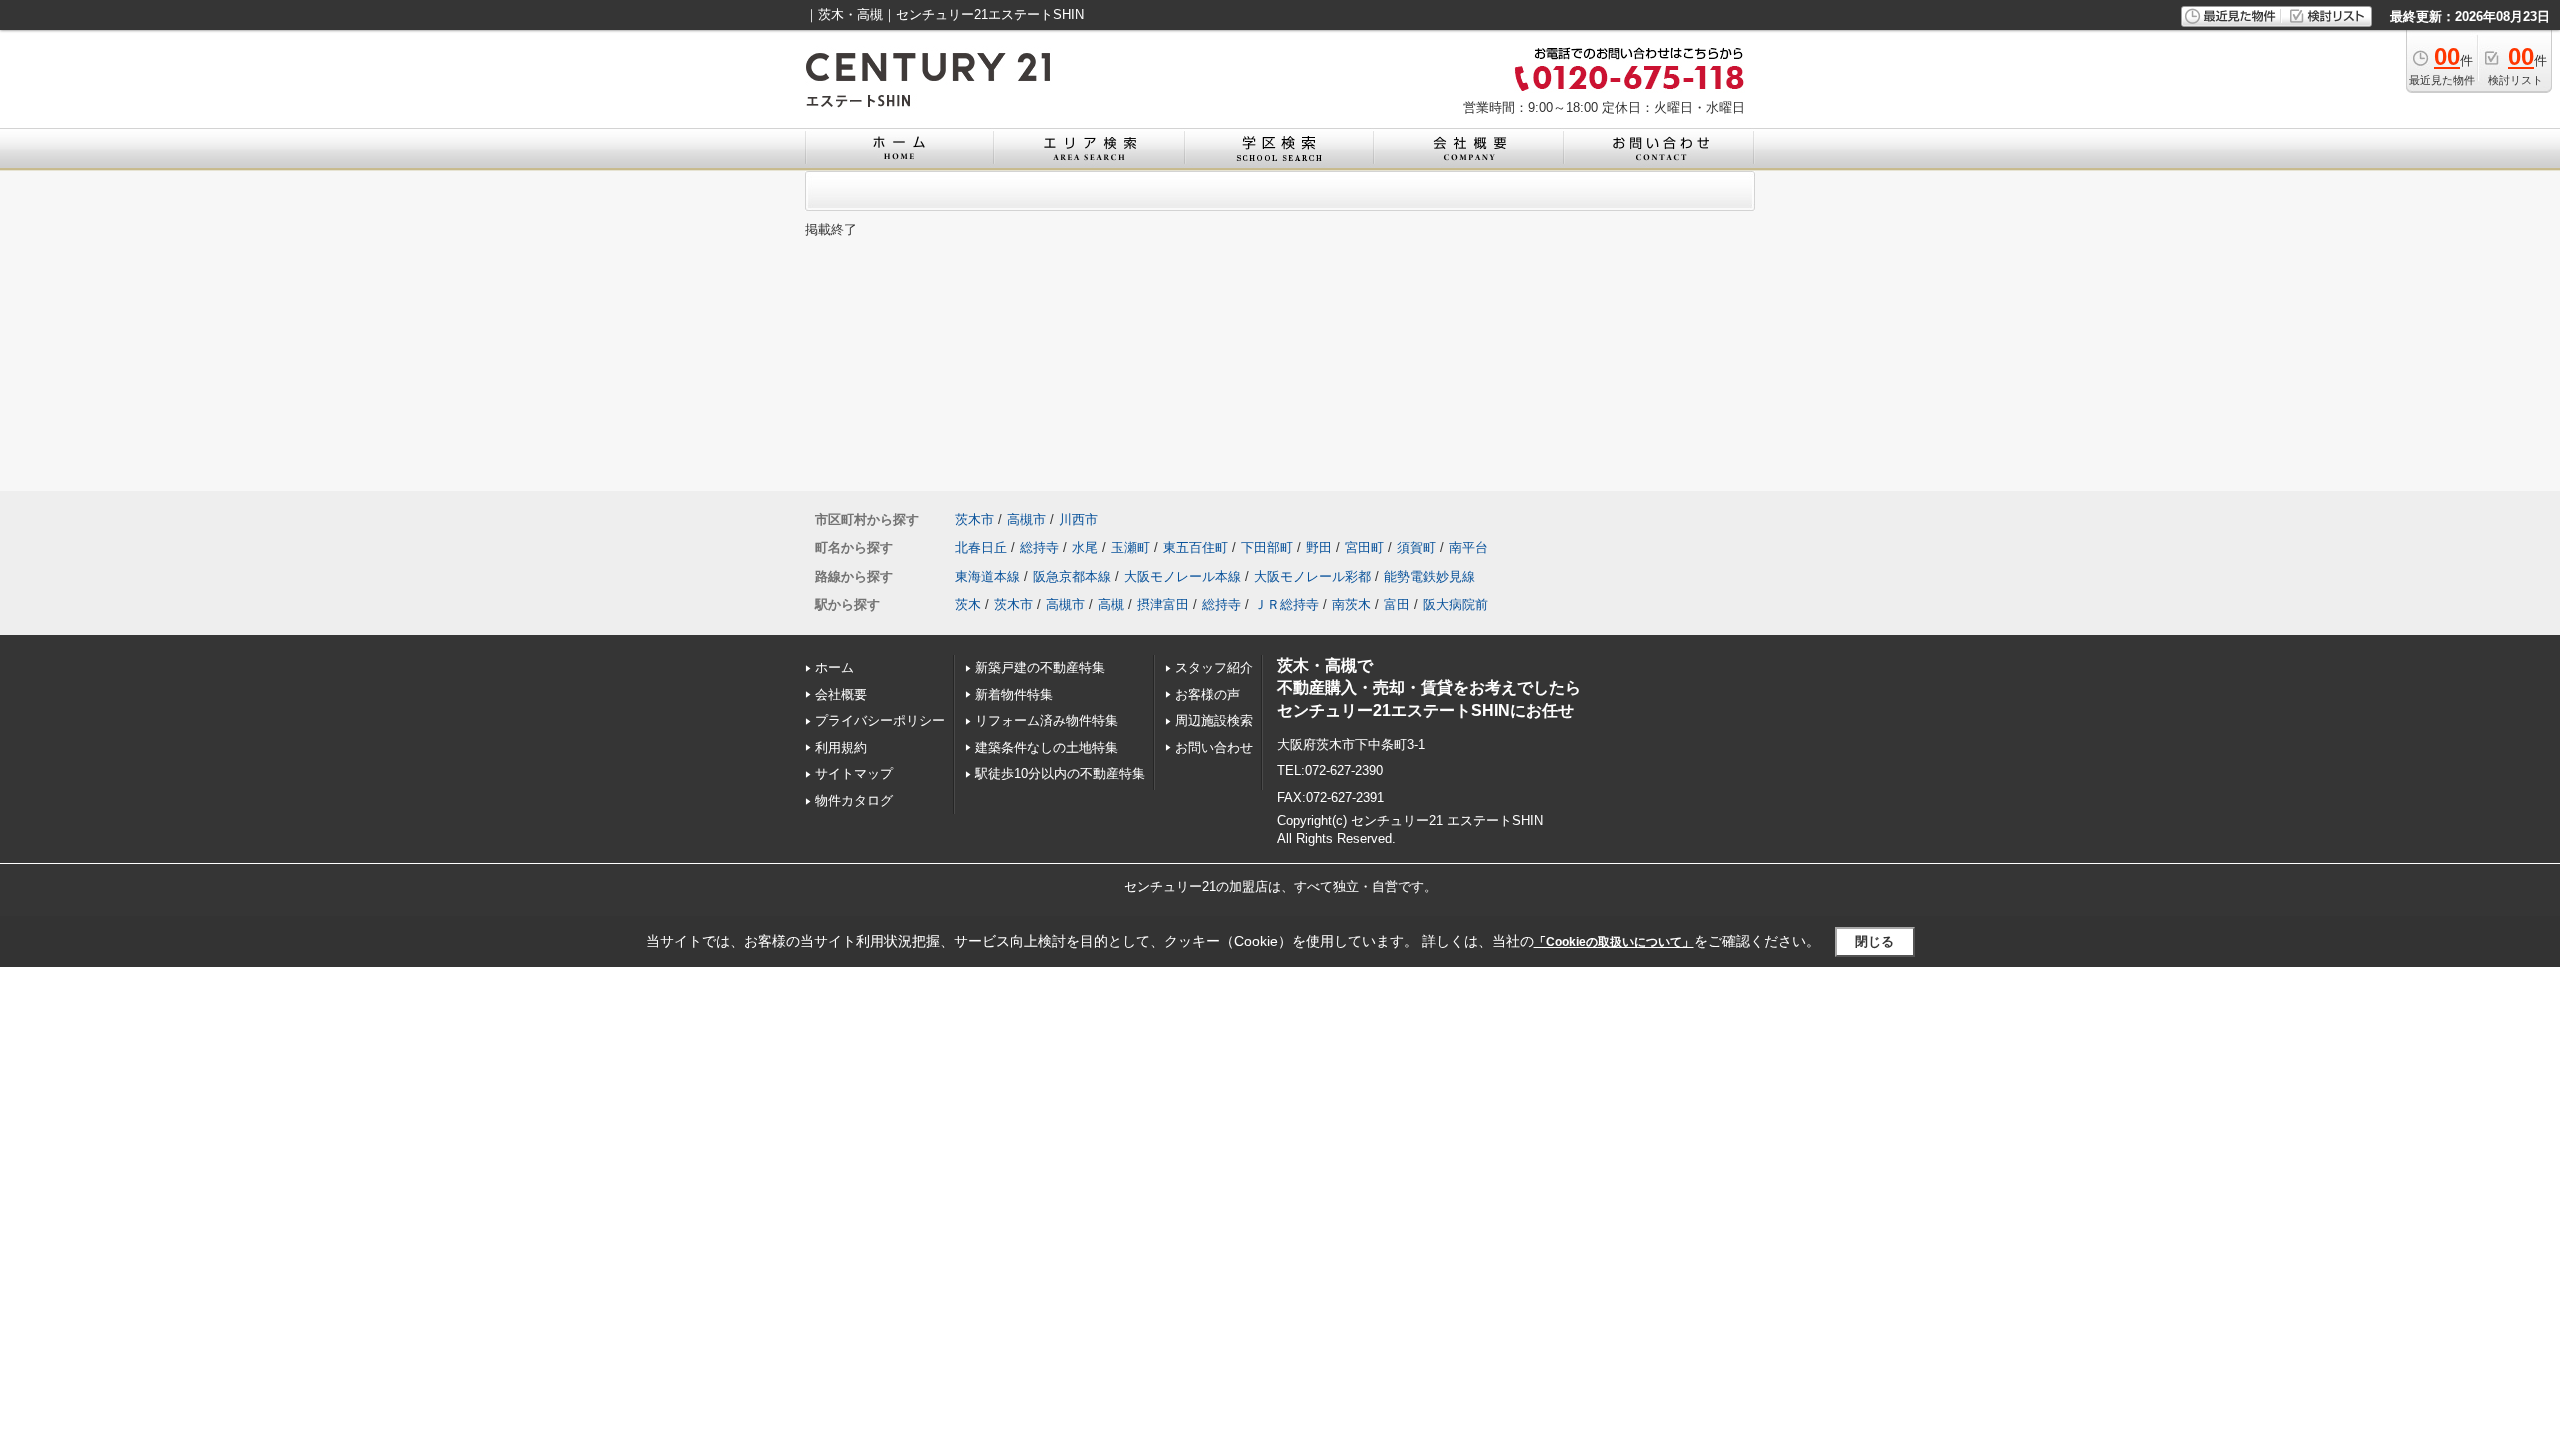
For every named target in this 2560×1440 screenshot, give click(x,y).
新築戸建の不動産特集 (1040, 667)
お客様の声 (1207, 694)
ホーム (834, 667)
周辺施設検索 (1214, 720)
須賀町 (1416, 547)
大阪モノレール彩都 (1312, 576)
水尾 (1085, 547)
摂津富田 (1163, 604)
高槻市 (1026, 519)
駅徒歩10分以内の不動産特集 (1060, 773)
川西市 (1078, 519)
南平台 (1468, 547)
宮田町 (1364, 547)
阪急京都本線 (1072, 576)
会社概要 (841, 694)
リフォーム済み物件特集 (1046, 720)
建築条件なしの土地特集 (1046, 747)
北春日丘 (981, 547)
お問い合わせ (1214, 747)
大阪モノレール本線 (1182, 576)
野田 (1319, 547)
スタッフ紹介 (1214, 667)
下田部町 (1267, 547)
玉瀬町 (1130, 547)
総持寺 (1039, 547)
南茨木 (1351, 604)
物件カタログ (854, 800)
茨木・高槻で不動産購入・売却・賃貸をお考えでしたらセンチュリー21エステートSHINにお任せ (1429, 688)
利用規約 (841, 747)
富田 (1397, 604)
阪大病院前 (1455, 604)
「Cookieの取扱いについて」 (1614, 942)
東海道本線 (987, 576)
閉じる (1874, 941)
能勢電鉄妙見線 (1429, 576)
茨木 (968, 604)
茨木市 (974, 519)
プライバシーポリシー (880, 720)
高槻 (1111, 604)
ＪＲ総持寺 (1286, 604)
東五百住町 (1195, 547)
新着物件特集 (1014, 694)
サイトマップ (854, 773)
